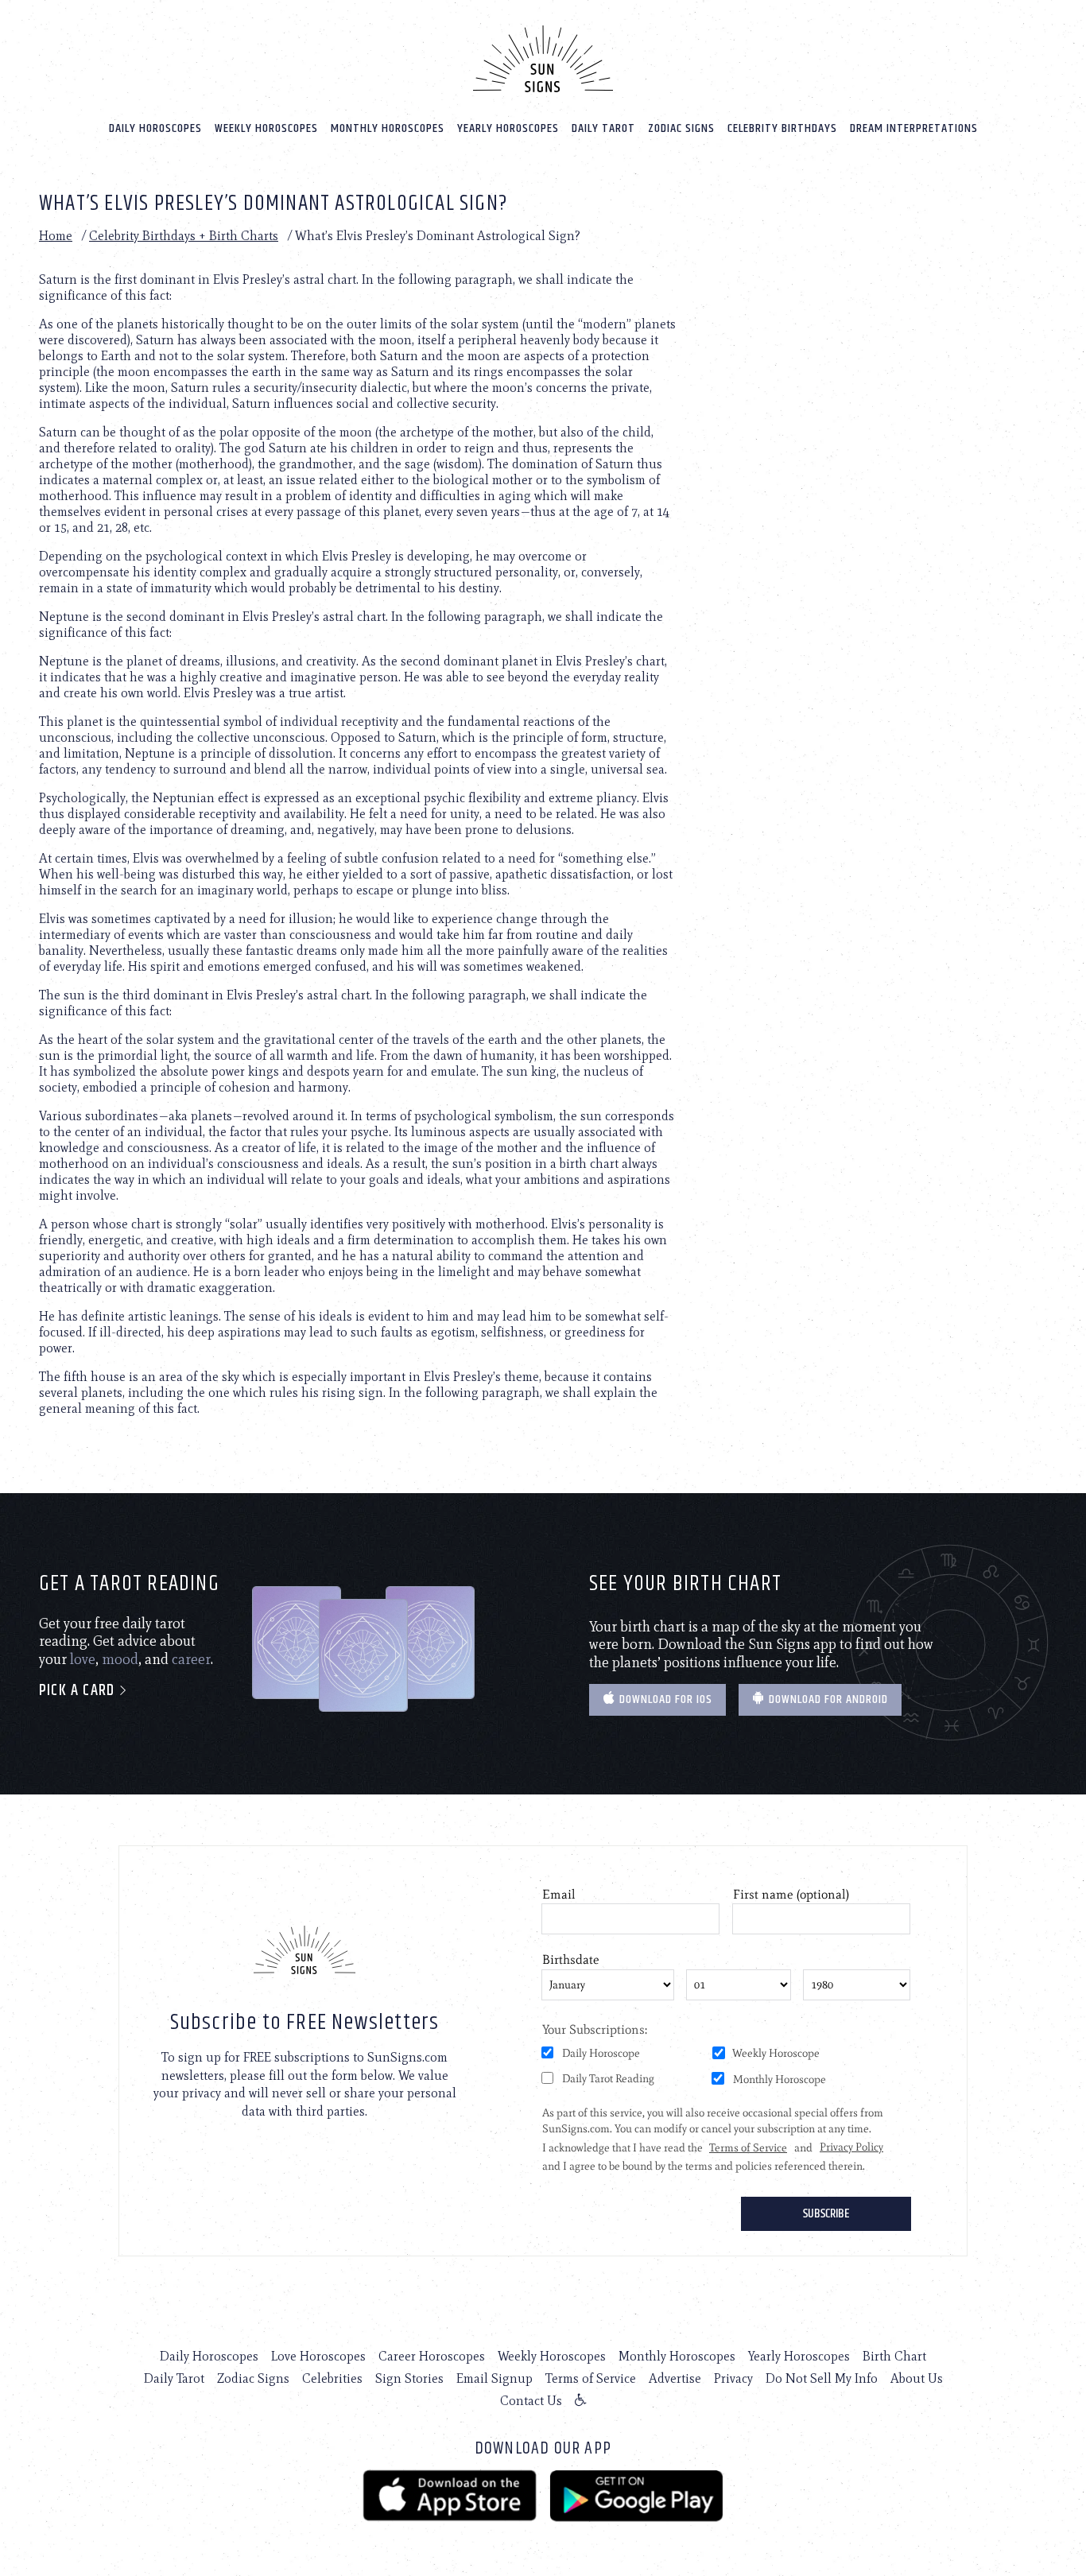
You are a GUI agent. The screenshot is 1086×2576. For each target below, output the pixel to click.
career (191, 1659)
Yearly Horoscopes (508, 128)
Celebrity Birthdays (782, 128)
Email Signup (495, 2378)
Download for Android (827, 1699)
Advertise (675, 2378)
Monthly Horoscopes (388, 128)
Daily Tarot (603, 128)
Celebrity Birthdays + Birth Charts (184, 236)
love (83, 1659)
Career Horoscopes (432, 2356)
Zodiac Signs (681, 128)
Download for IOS (664, 1699)
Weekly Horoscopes (266, 128)
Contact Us (531, 2401)
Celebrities (332, 2378)
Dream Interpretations (914, 128)
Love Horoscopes (318, 2356)
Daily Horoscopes (155, 128)
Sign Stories (409, 2378)
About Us (917, 2378)
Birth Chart (894, 2356)
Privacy (733, 2378)
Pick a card (79, 1691)
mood (120, 1659)
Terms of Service (591, 2378)
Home (56, 236)
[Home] (543, 59)
